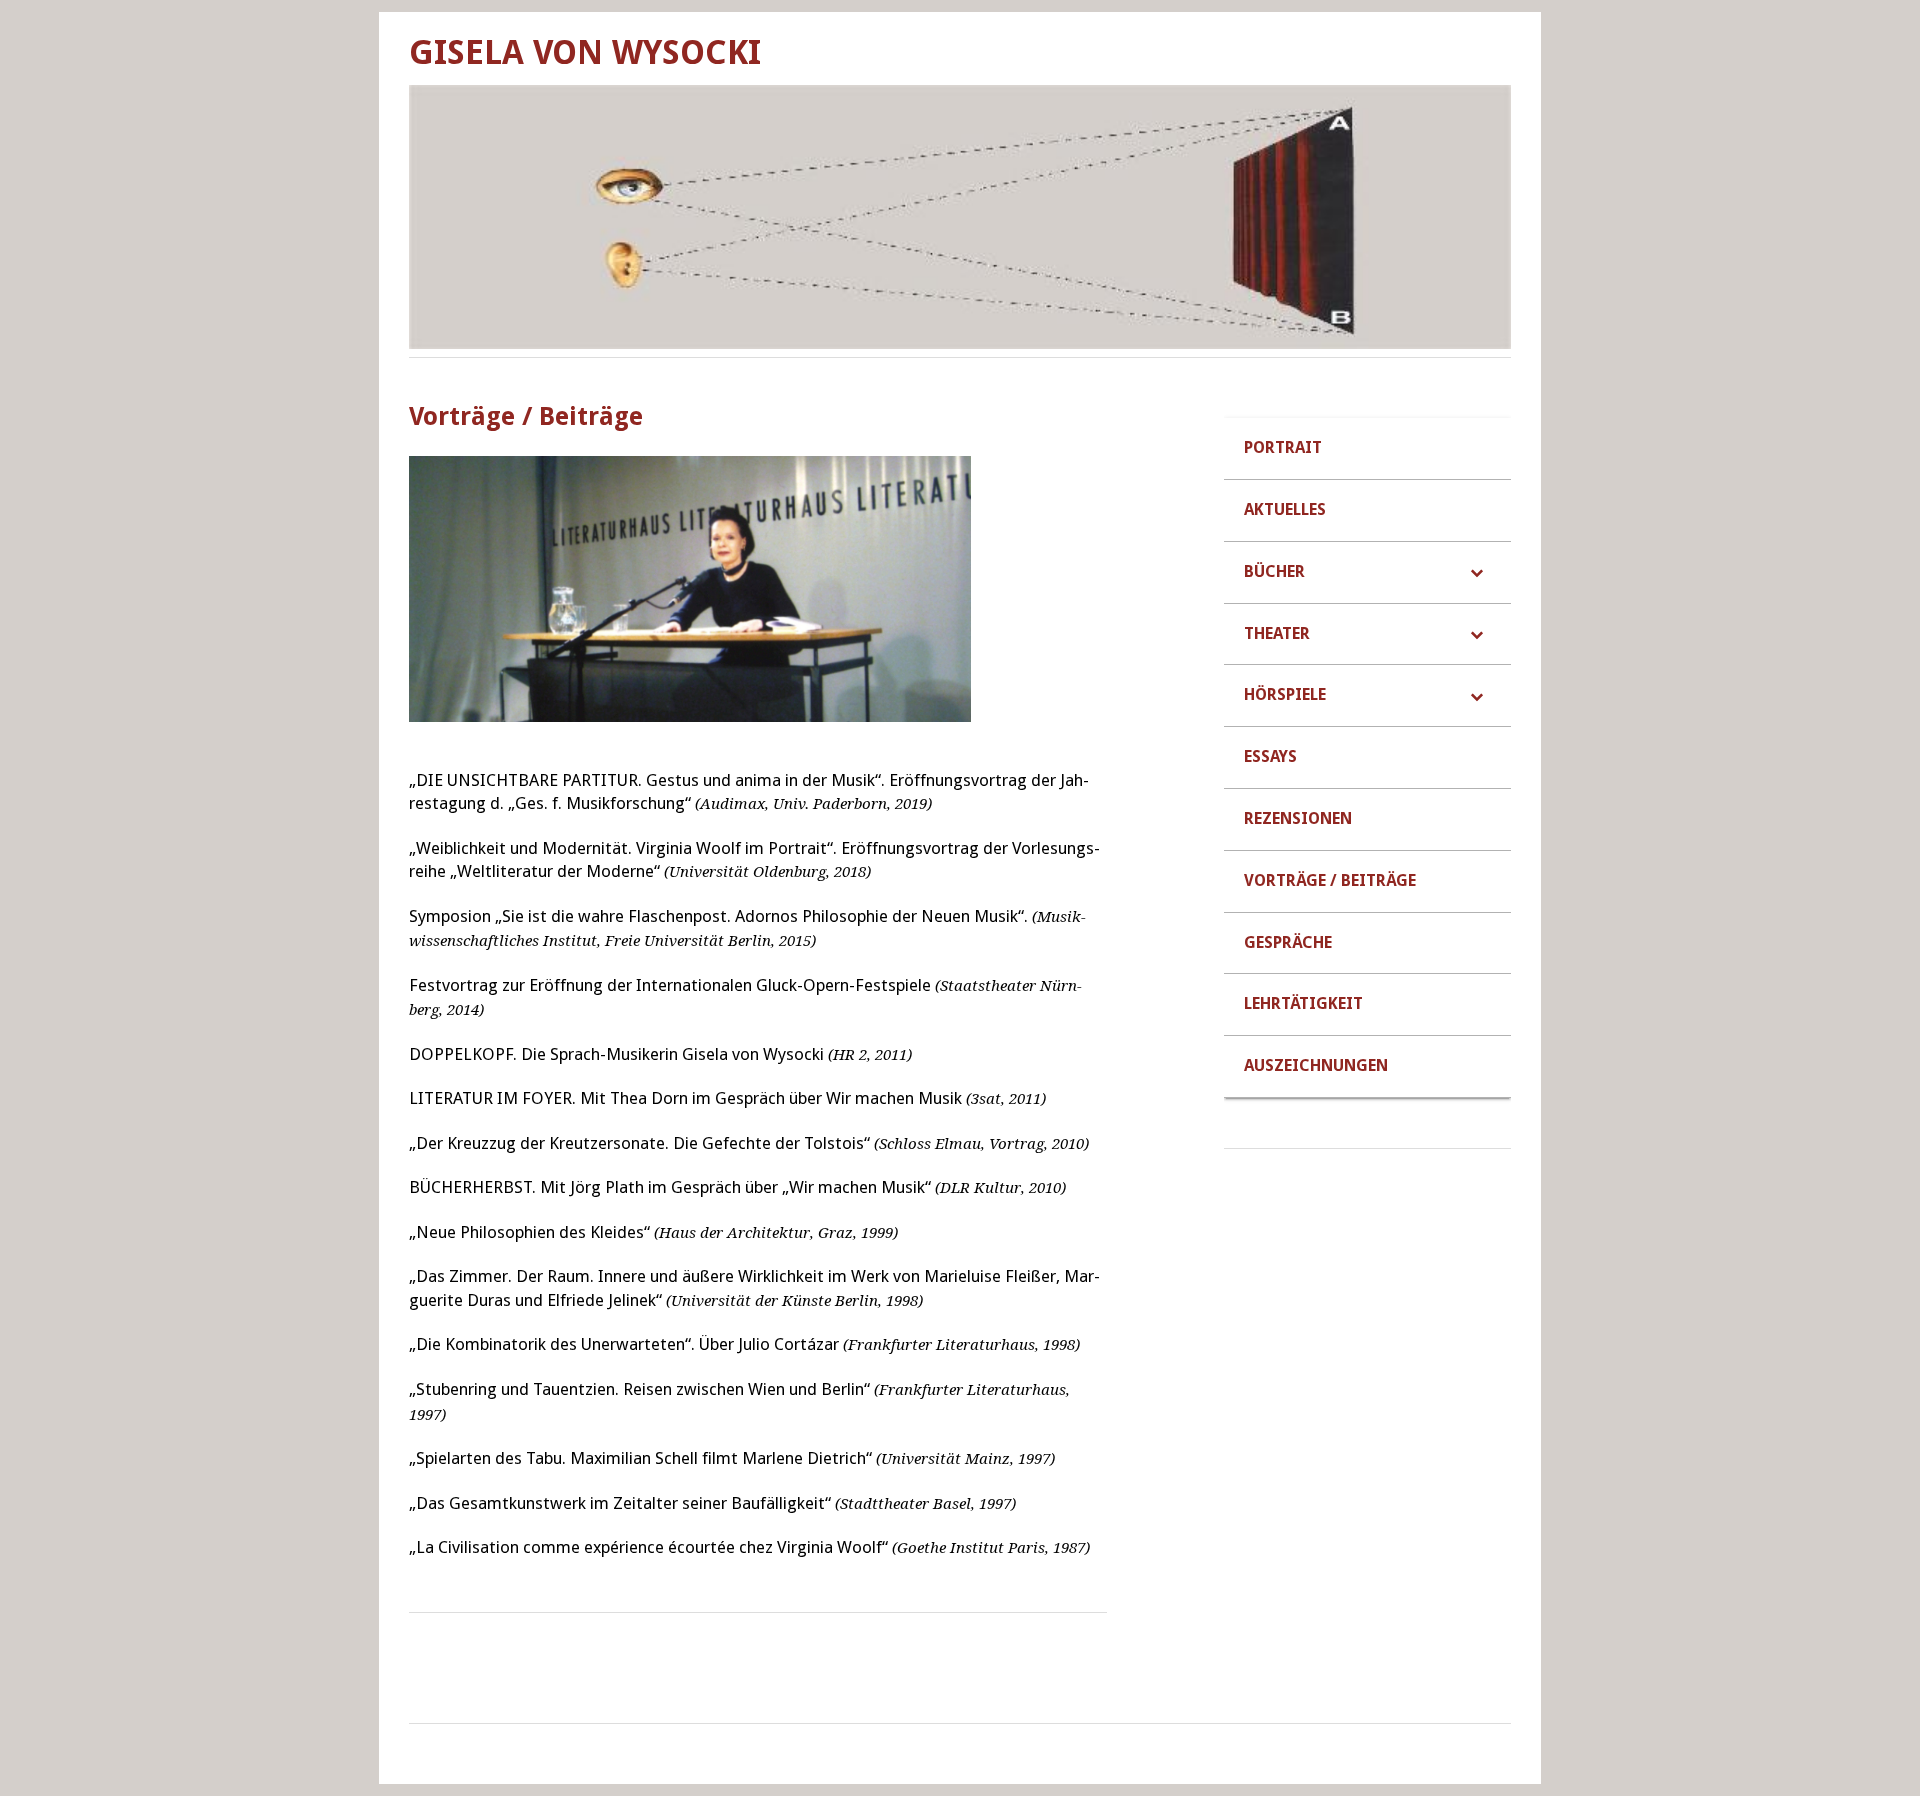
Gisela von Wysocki (585, 52)
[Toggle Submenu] (1476, 572)
